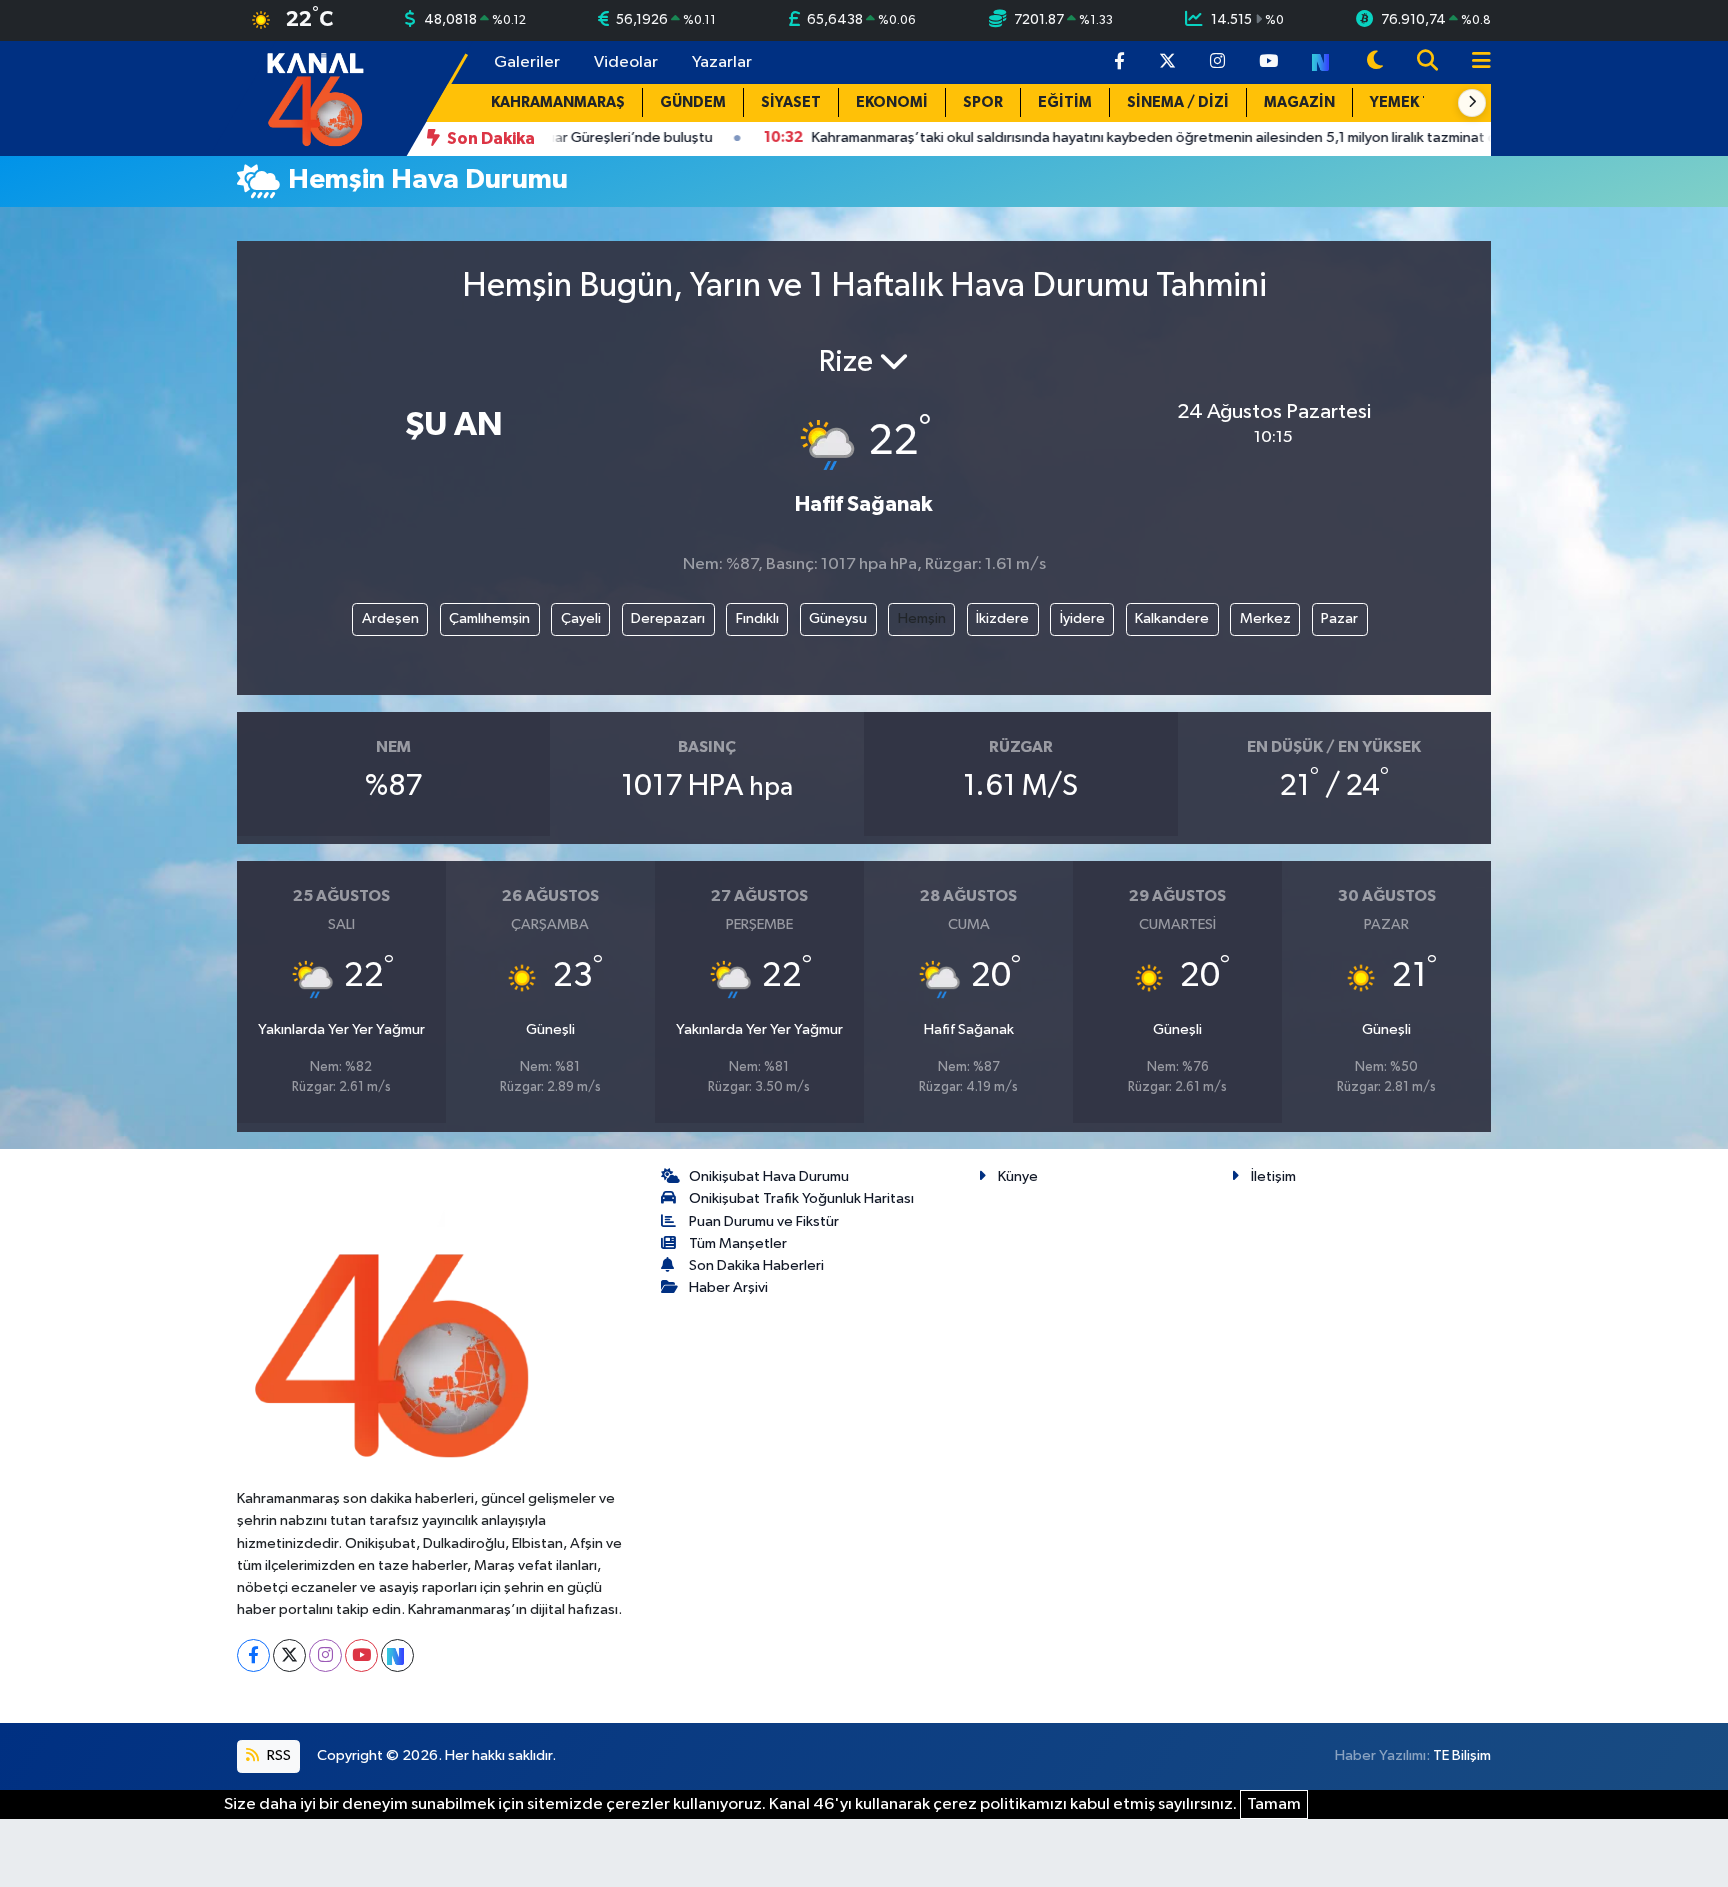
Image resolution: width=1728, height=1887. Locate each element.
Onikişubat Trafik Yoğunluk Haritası (801, 1198)
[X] (289, 1655)
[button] (1472, 103)
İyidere (1082, 618)
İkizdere (1002, 618)
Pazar (1339, 618)
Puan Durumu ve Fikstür (764, 1221)
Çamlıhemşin (489, 618)
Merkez (1265, 618)
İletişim (1273, 1176)
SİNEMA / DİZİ (1178, 102)
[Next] (397, 1655)
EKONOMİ (892, 102)
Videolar (626, 62)
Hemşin (922, 618)
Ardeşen (390, 618)
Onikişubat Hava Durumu (769, 1176)
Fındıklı (757, 618)
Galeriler (527, 62)
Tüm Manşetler (738, 1243)
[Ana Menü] (1473, 62)
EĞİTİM (1065, 102)
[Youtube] (361, 1655)
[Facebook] (253, 1655)
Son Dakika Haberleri (756, 1265)
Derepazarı (668, 618)
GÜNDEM (693, 102)
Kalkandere (1172, 618)
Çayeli (581, 618)
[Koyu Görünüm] (1375, 62)
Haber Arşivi (728, 1287)
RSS (277, 1755)
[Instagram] (325, 1655)
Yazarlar (722, 62)
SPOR (983, 102)
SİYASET (791, 102)
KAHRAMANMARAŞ (558, 102)
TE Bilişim (1462, 1755)
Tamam (1274, 1804)
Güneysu (838, 618)
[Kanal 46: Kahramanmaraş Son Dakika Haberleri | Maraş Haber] (314, 97)
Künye (1018, 1176)
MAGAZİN (1299, 102)
